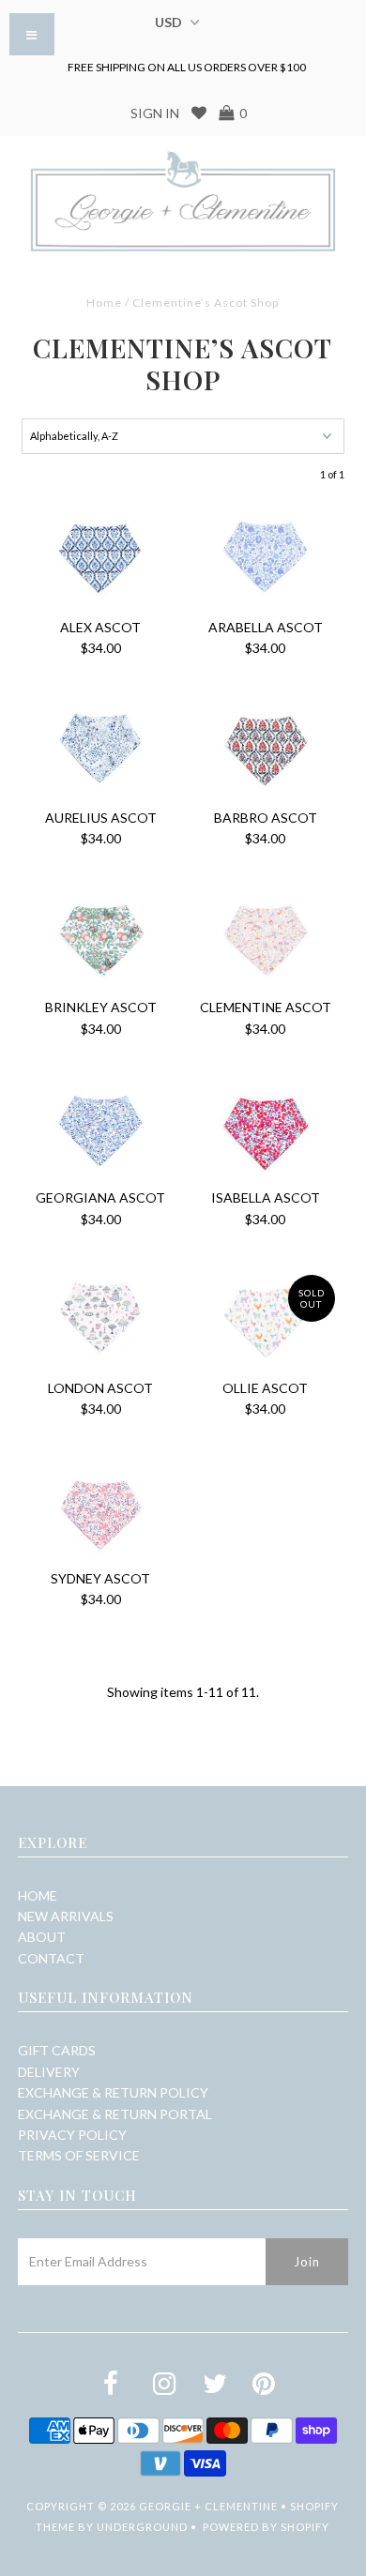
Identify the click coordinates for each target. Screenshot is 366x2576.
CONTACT (51, 1958)
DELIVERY (49, 2072)
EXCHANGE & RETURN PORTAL (115, 2114)
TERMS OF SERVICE (79, 2155)
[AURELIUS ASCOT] (100, 748)
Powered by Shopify (266, 2527)
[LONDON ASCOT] (100, 1318)
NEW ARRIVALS (66, 1916)
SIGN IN (155, 113)
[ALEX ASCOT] (100, 557)
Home (104, 303)
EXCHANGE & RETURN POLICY (113, 2092)
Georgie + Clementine (208, 2506)
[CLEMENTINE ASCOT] (266, 937)
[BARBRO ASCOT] (266, 748)
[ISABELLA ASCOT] (266, 1128)
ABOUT (42, 1937)
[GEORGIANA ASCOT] (100, 1128)
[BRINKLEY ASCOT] (100, 937)
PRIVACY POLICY (72, 2135)
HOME (38, 1895)
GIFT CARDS (57, 2050)
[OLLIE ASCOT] (266, 1318)
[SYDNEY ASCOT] (100, 1508)
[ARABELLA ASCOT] (266, 557)
